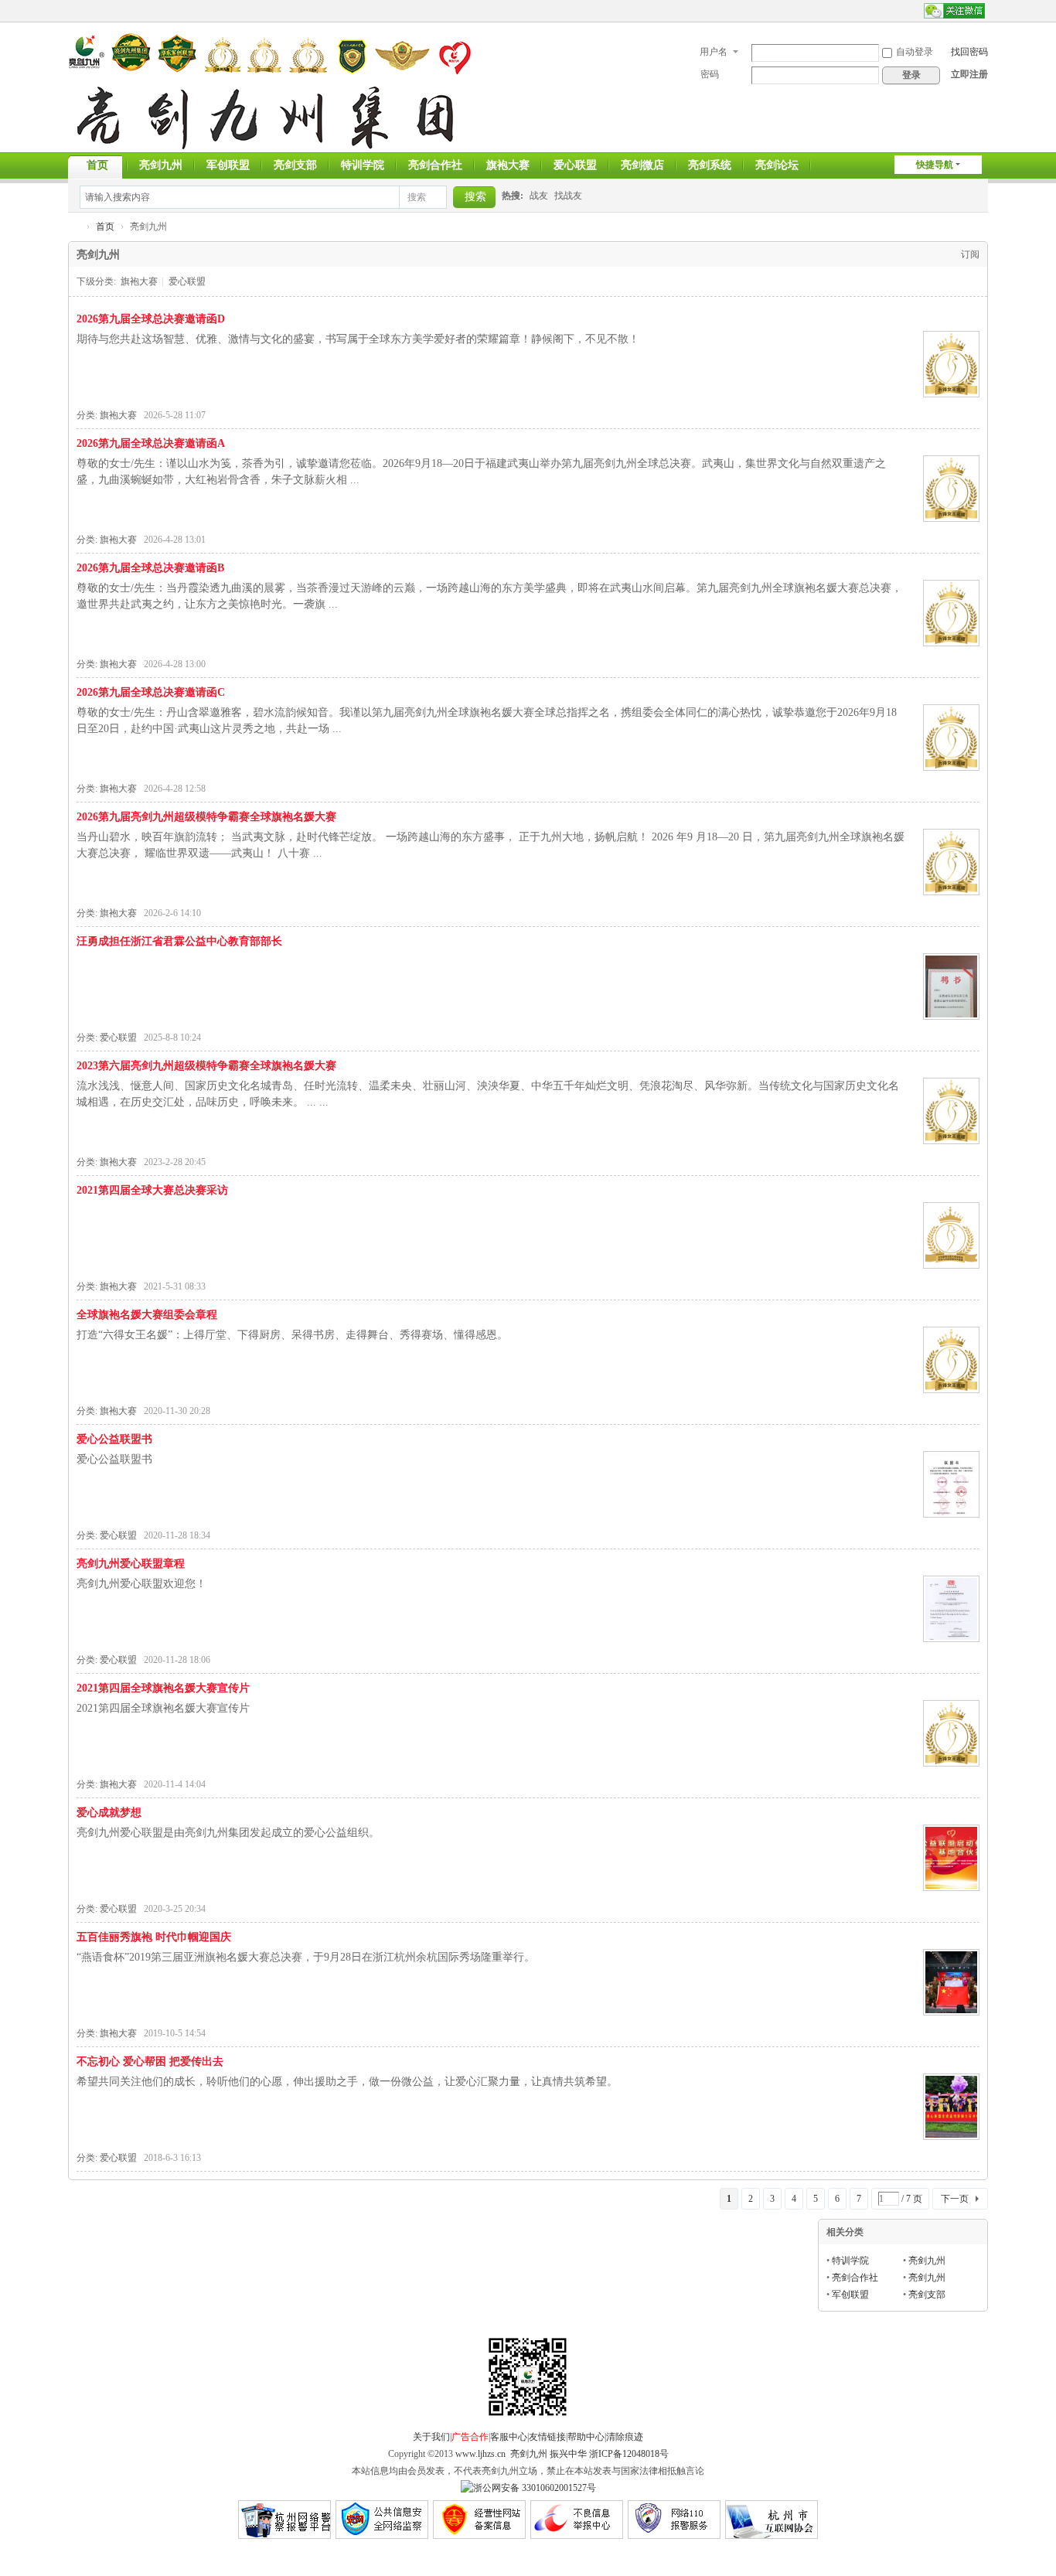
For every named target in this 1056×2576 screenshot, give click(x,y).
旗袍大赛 (508, 165)
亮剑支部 (295, 165)
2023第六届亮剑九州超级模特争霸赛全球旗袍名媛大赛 (206, 1066)
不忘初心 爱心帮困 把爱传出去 (150, 2061)
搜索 (417, 197)
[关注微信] (954, 11)
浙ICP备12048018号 (629, 2454)
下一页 (955, 2199)
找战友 (568, 196)
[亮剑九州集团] (270, 90)
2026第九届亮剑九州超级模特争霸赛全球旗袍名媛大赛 (206, 817)
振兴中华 (568, 2454)
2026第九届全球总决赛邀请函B (150, 568)
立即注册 (969, 74)
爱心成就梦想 (109, 1813)
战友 (539, 196)
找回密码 (969, 52)
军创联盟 (228, 165)
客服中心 (509, 2437)
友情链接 (547, 2437)
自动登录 (915, 52)
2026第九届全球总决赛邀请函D (151, 319)
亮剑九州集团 (74, 227)
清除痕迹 (625, 2437)
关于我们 (431, 2437)
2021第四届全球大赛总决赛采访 (152, 1190)
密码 (710, 74)
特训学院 (363, 165)
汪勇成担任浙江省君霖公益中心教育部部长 (179, 941)
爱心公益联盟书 (114, 1439)
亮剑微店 (642, 165)
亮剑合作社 (435, 165)
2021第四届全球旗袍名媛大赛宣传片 (163, 1688)
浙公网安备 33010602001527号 (535, 2488)
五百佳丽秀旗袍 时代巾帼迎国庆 (154, 1937)
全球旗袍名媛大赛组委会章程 (147, 1315)
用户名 (714, 52)
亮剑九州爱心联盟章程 (131, 1564)
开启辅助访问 (917, 11)
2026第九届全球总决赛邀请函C (151, 692)
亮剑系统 (710, 165)
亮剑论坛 (777, 165)
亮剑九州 (161, 165)
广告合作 (470, 2437)
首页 (97, 165)
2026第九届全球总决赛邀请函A (151, 443)
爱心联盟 (575, 165)
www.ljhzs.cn (479, 2454)
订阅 (970, 254)
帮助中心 (586, 2437)
